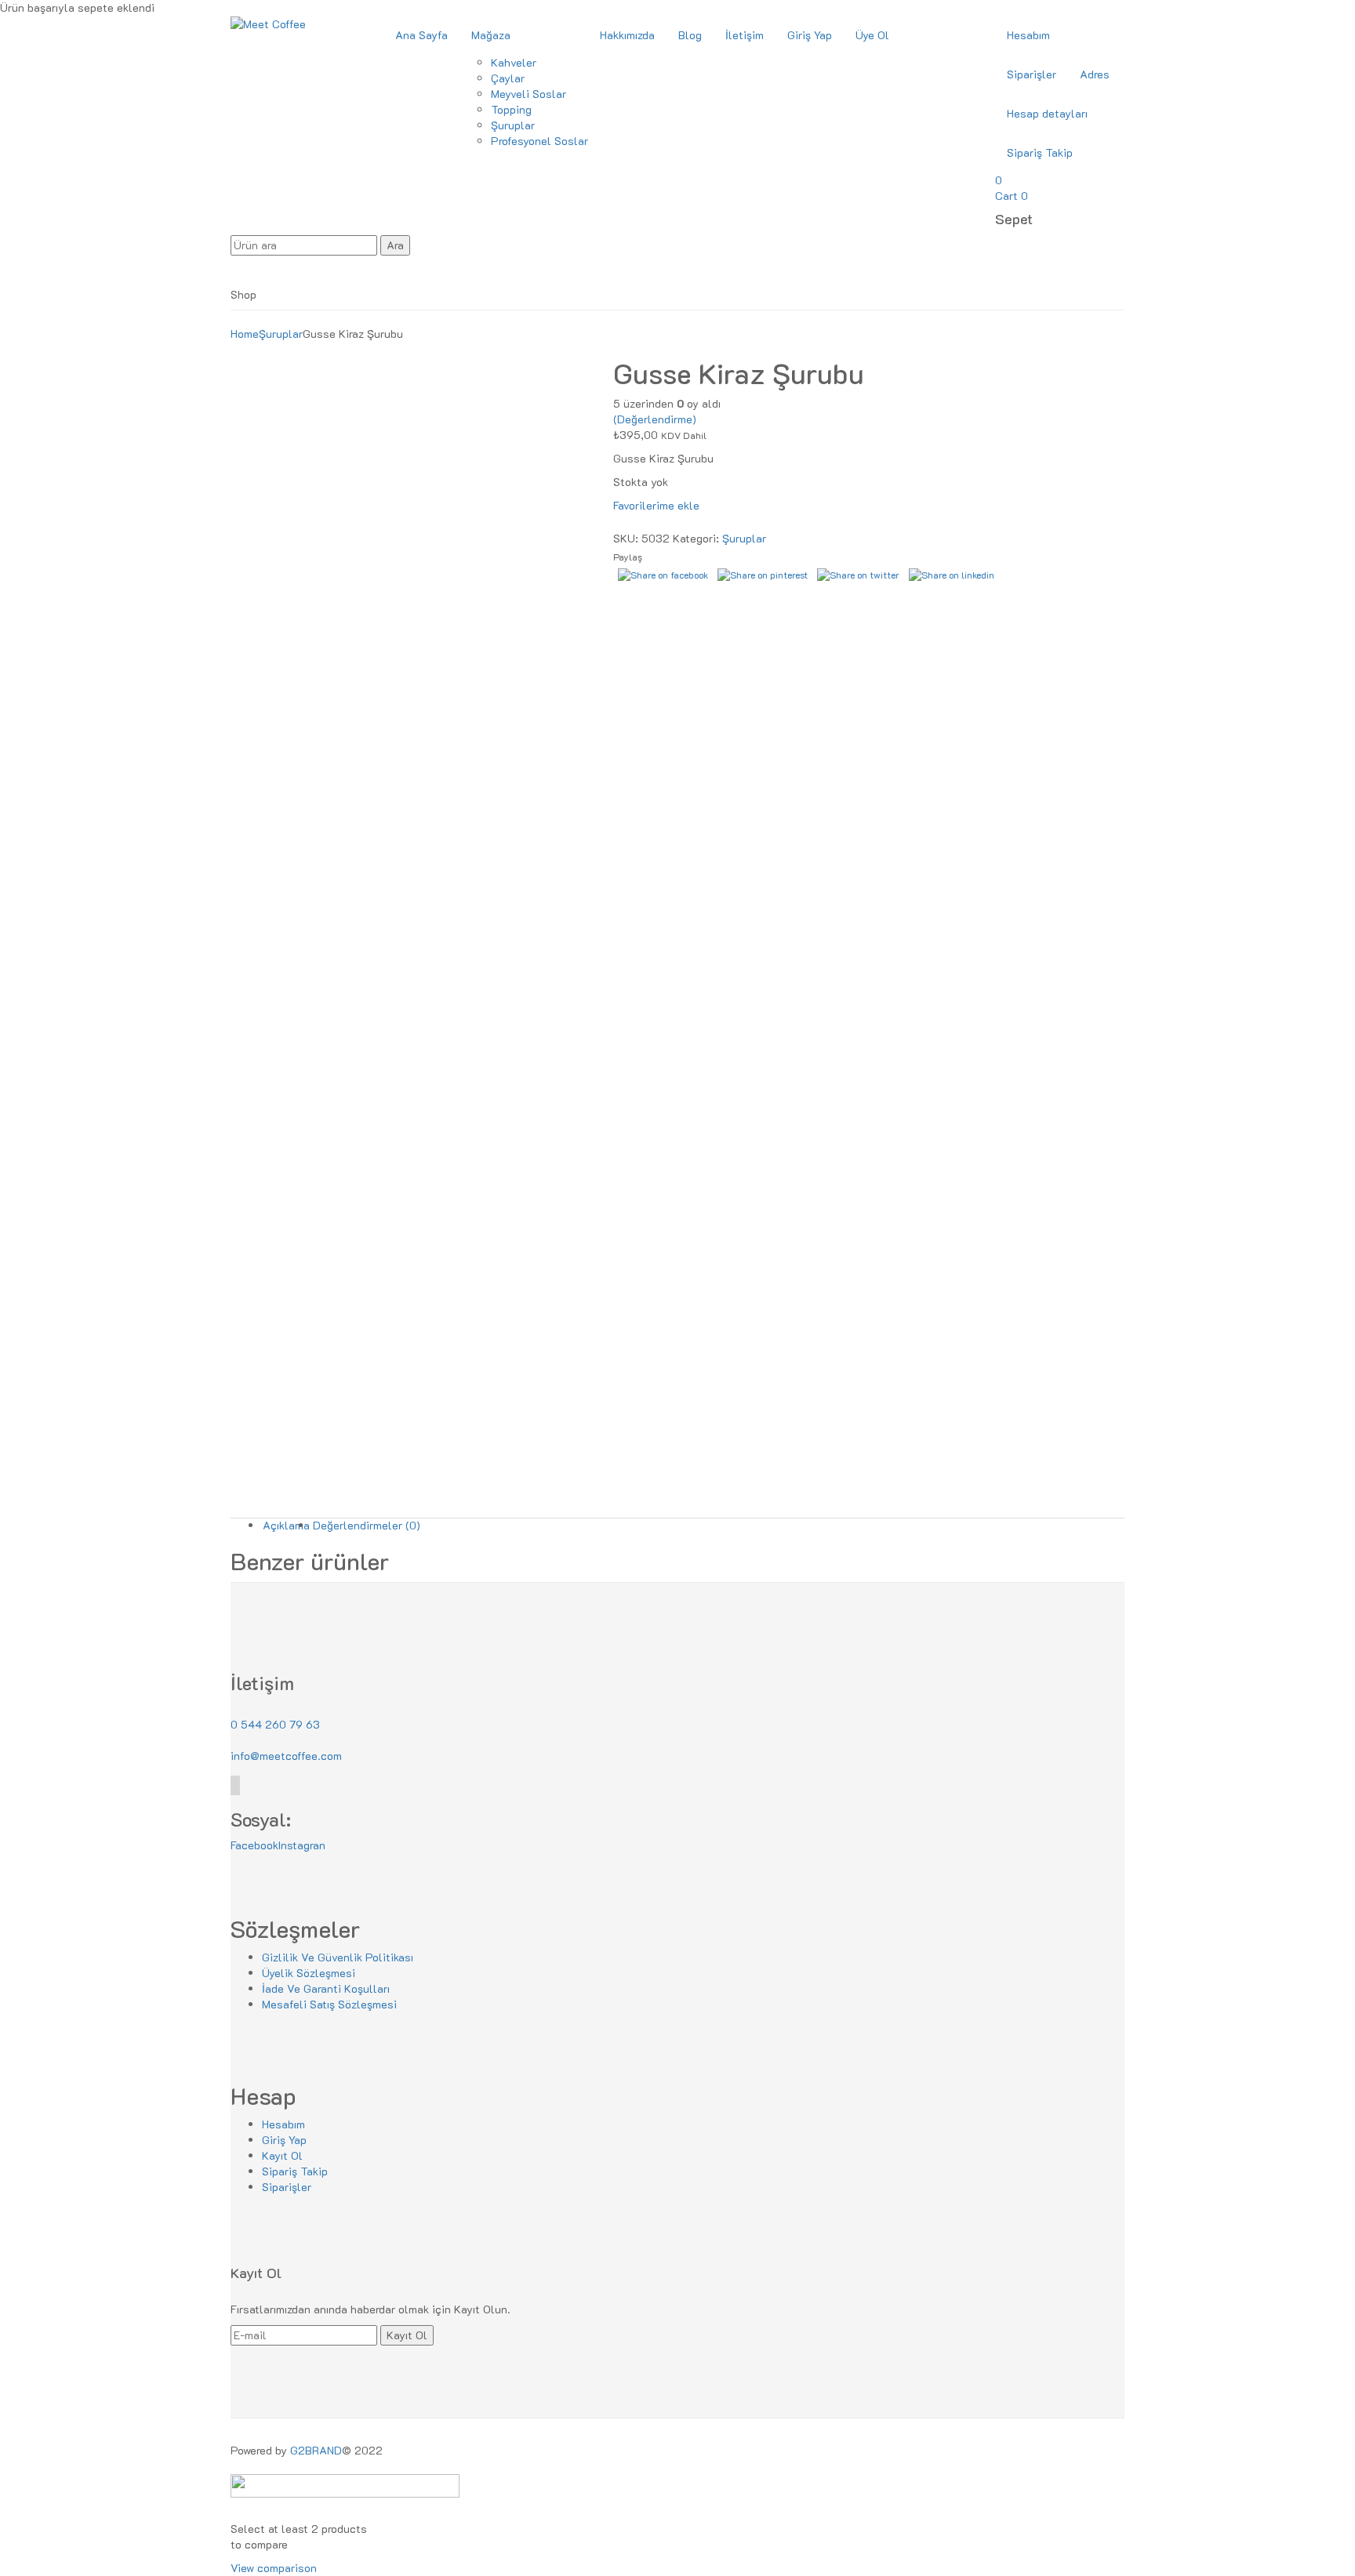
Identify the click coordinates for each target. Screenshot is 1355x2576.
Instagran (302, 1845)
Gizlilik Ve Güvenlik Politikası (338, 1957)
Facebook (254, 1845)
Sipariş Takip (1040, 152)
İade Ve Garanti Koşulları (326, 1988)
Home (245, 334)
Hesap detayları (1047, 113)
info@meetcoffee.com (286, 1756)
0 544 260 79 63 (275, 1724)
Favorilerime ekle (656, 505)
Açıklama (286, 1525)
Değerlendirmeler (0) (367, 1525)
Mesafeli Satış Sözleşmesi (329, 2004)
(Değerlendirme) (655, 419)
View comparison (274, 2568)
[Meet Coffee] (268, 23)
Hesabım (1028, 35)
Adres (1095, 74)
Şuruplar (281, 334)
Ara (395, 245)
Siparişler (1032, 74)
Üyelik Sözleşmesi (309, 1973)
